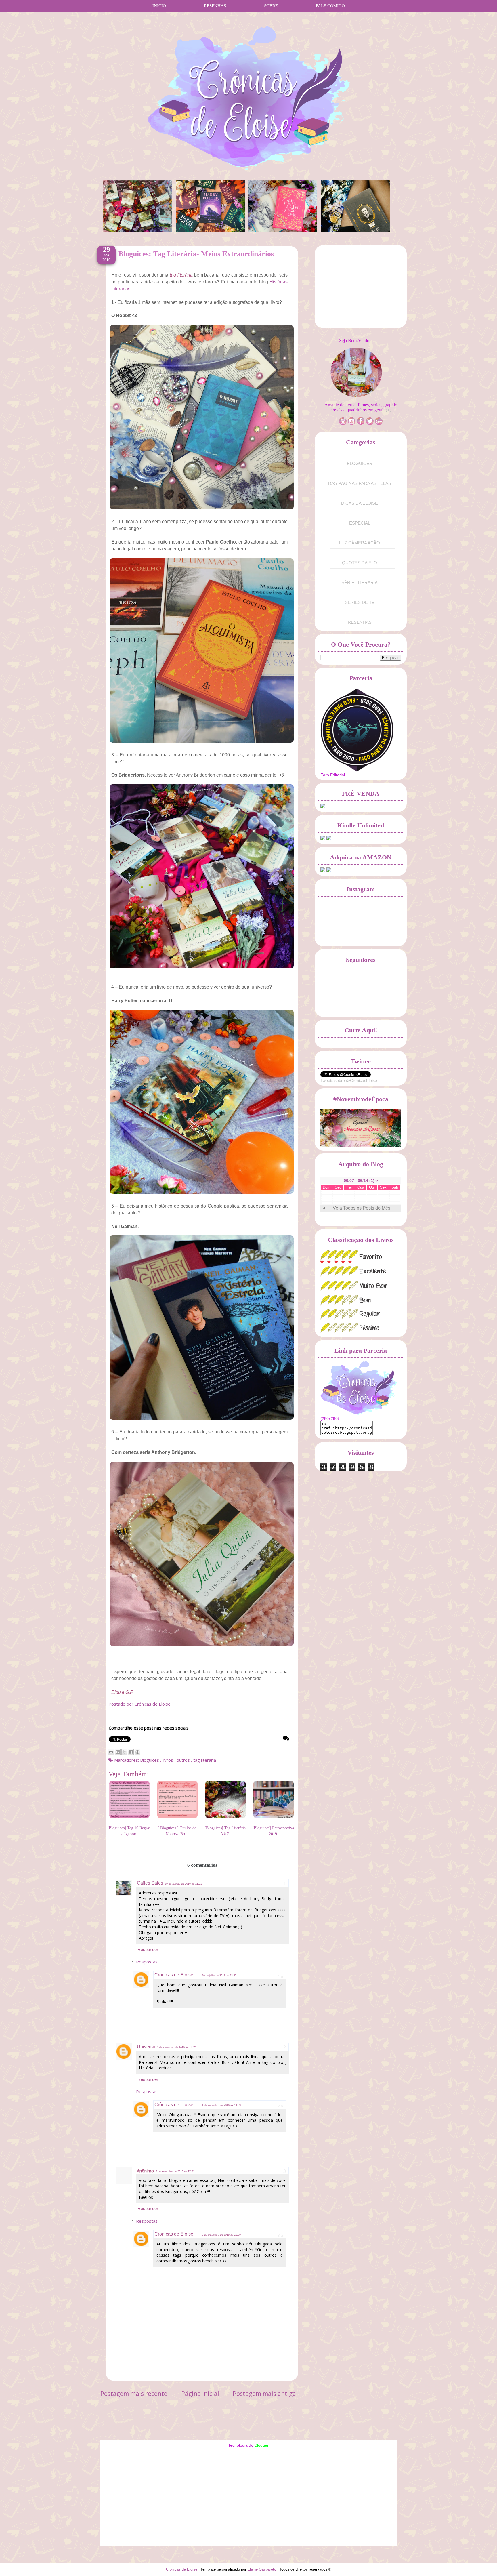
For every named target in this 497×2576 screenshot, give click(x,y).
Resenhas (215, 6)
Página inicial (200, 2394)
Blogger (261, 2445)
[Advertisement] (364, 288)
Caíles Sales (150, 1883)
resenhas (360, 622)
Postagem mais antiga (264, 2394)
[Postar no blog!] (118, 1752)
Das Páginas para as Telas (360, 483)
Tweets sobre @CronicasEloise (349, 1080)
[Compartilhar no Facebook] (131, 1752)
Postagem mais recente (134, 2394)
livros (168, 1760)
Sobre (271, 6)
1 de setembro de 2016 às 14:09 (221, 2105)
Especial (360, 523)
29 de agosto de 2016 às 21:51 (183, 1884)
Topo (482, 2565)
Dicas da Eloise (360, 503)
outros (184, 1760)
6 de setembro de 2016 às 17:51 (175, 2171)
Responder (148, 1949)
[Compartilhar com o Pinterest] (137, 1752)
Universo (146, 2047)
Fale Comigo (330, 6)
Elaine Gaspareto (262, 2569)
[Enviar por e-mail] (111, 1752)
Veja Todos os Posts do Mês (362, 1208)
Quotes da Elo (360, 563)
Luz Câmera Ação (360, 543)
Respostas (147, 1962)
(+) (388, 410)
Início (159, 6)
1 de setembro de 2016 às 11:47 (176, 2047)
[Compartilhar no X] (124, 1752)
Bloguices (150, 1760)
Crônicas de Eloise (174, 1975)
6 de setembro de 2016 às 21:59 (221, 2235)
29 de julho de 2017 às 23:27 (219, 1976)
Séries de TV (360, 602)
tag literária (205, 1760)
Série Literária (360, 582)
